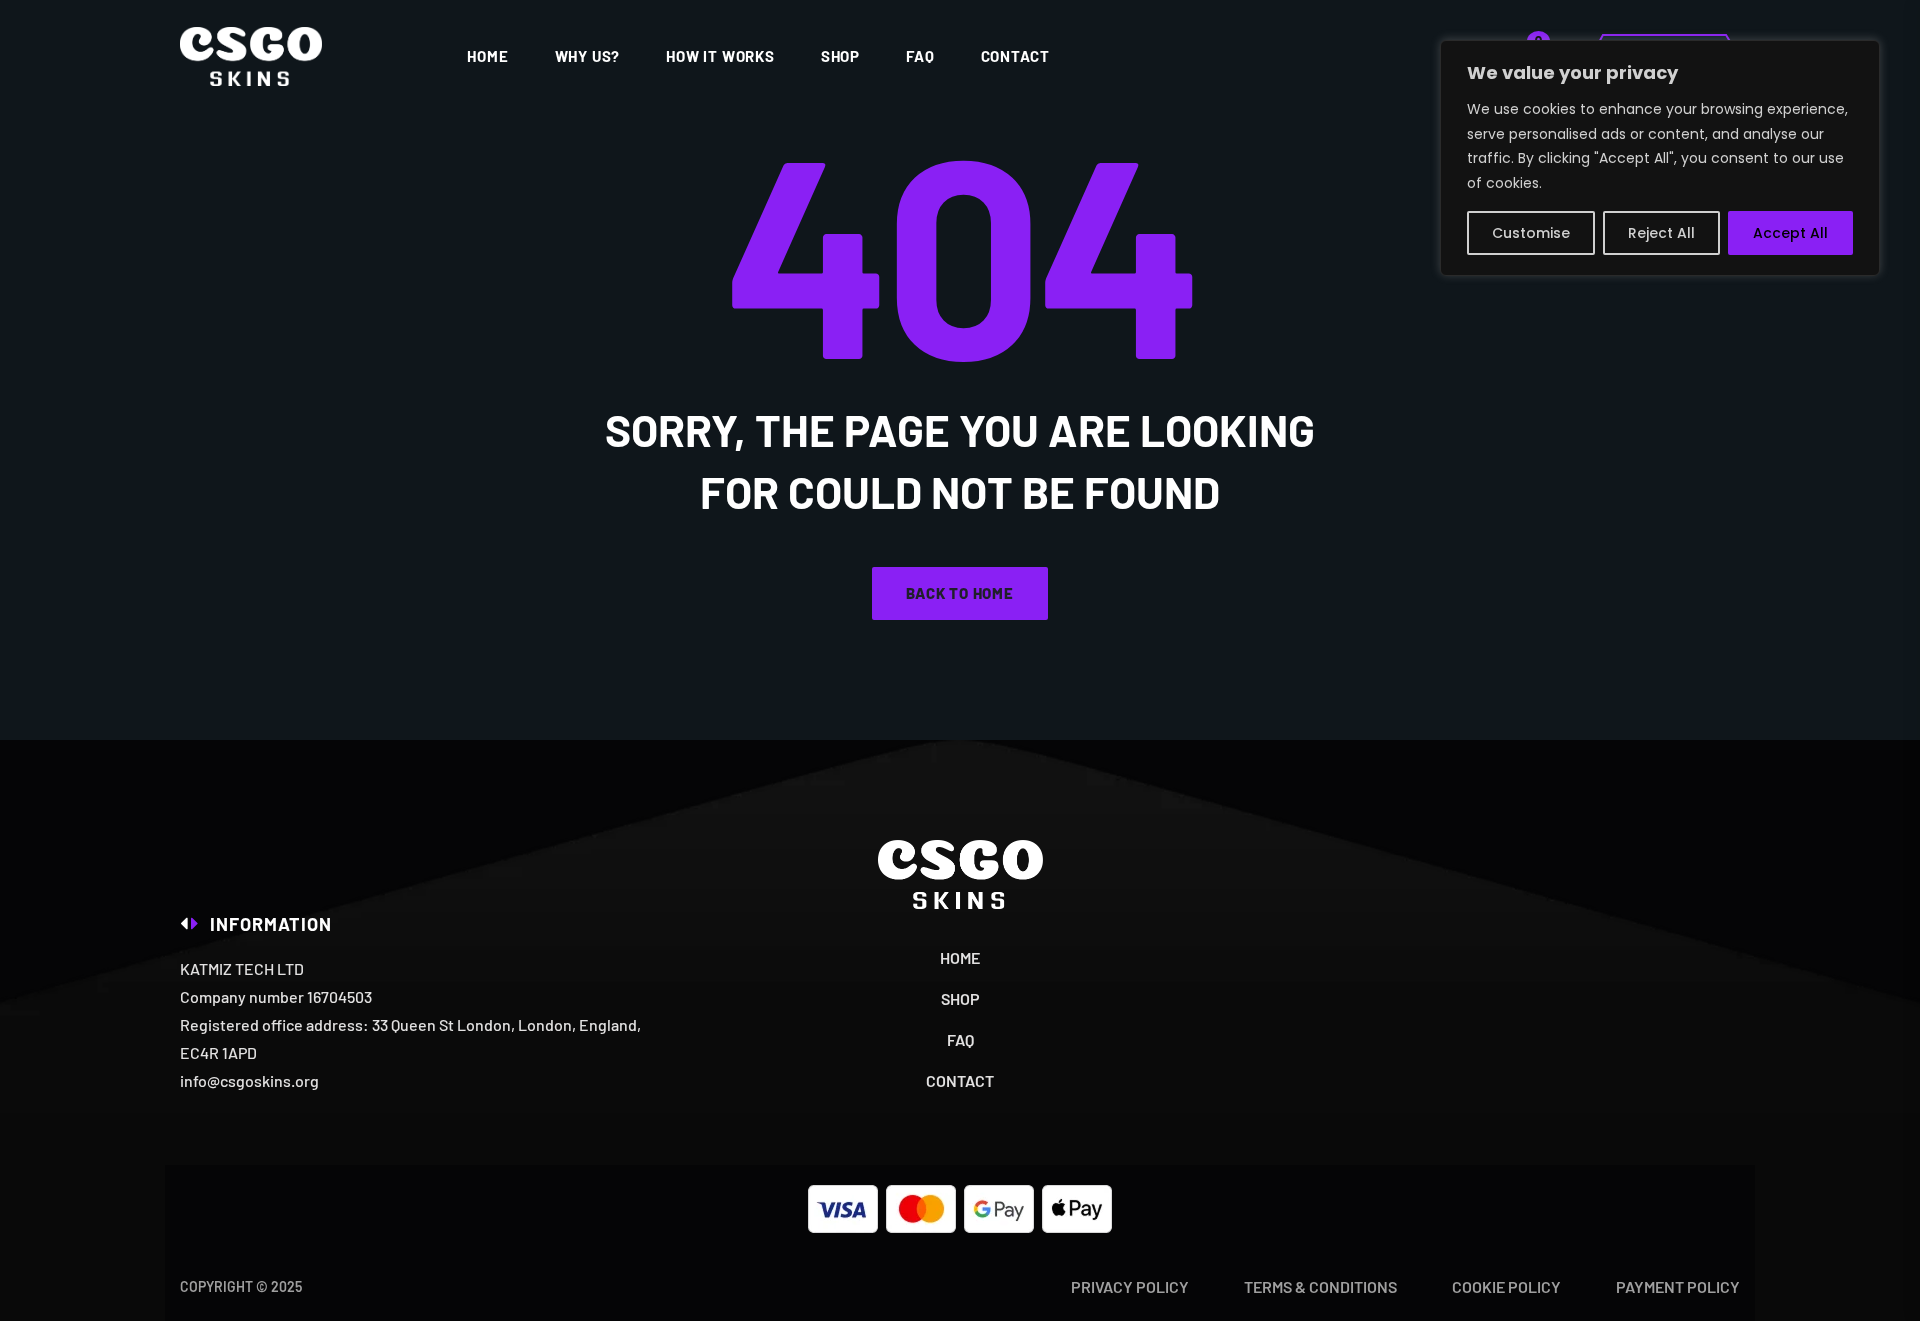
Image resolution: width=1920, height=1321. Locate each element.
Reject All (1661, 233)
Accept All (1790, 233)
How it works (720, 56)
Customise (1531, 233)
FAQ (920, 56)
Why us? (588, 56)
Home (487, 56)
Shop (840, 56)
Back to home (960, 593)
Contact (1016, 56)
